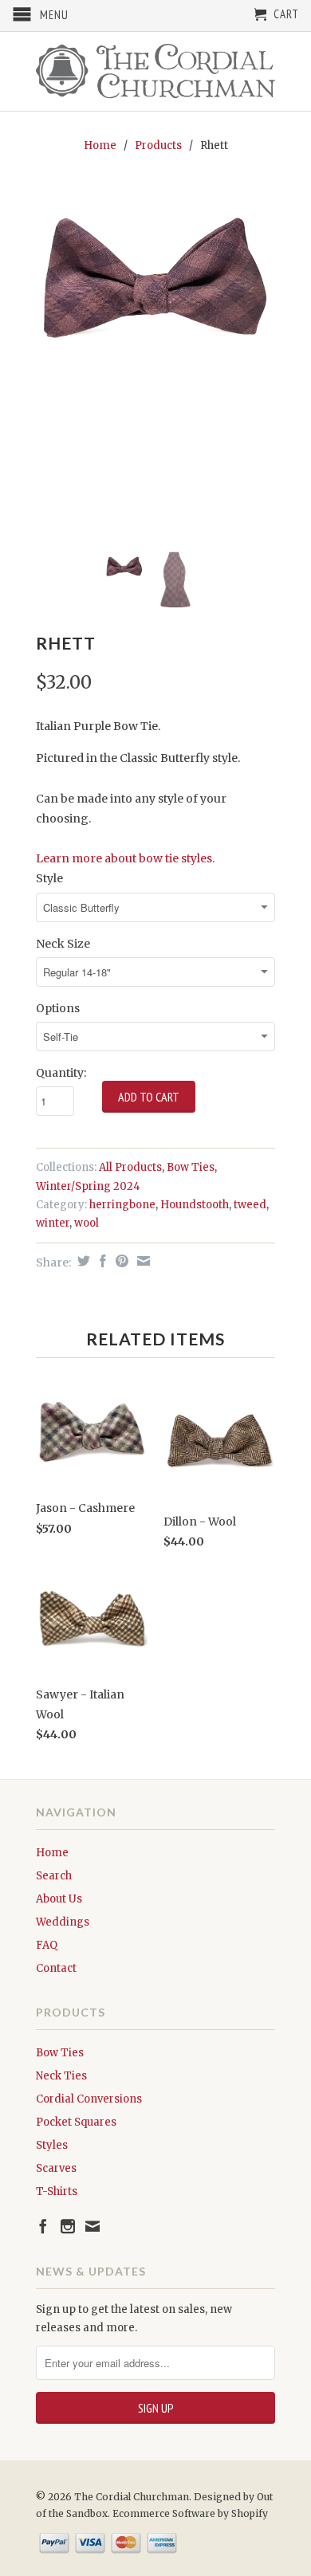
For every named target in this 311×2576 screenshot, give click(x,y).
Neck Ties (61, 2076)
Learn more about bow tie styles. (125, 858)
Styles (52, 2145)
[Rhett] (155, 287)
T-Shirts (57, 2191)
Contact (56, 1968)
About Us (59, 1899)
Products (158, 145)
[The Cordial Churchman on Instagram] (68, 2226)
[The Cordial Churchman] (155, 71)
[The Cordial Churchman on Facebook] (43, 2226)
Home (52, 1853)
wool (87, 1223)
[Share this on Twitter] (82, 1261)
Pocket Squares (76, 2122)
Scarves (56, 2168)
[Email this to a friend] (142, 1261)
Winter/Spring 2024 (88, 1186)
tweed (250, 1205)
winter (53, 1223)
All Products (130, 1167)
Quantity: (61, 1073)
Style (49, 878)
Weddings (63, 1922)
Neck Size (63, 944)
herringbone (122, 1205)
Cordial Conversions (89, 2099)
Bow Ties (191, 1167)
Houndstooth (195, 1205)
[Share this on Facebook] (101, 1261)
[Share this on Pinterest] (120, 1261)
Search (54, 1876)
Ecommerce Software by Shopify (190, 2513)
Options (58, 1008)
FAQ (47, 1945)
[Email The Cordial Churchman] (93, 2226)
